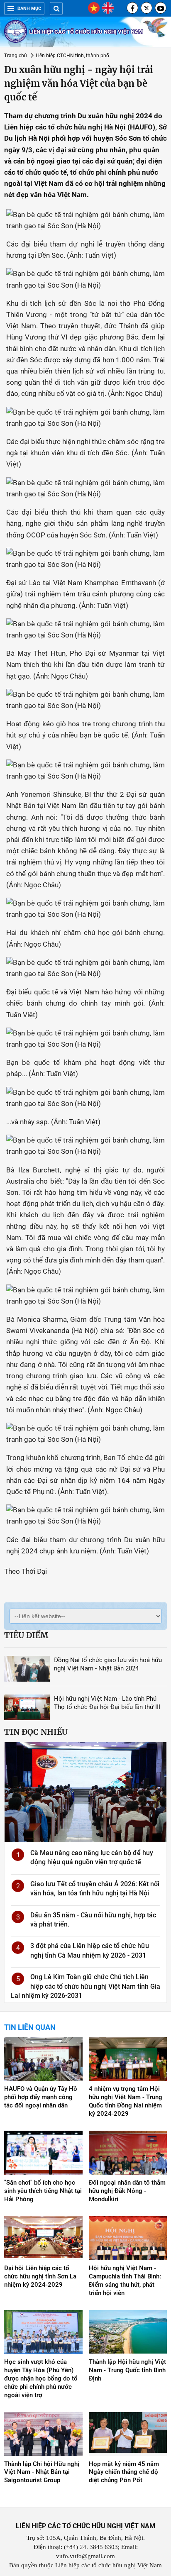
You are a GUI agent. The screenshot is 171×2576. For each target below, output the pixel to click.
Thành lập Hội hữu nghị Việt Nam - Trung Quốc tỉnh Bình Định (127, 2370)
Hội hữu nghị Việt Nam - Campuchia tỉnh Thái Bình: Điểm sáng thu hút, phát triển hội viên (125, 2281)
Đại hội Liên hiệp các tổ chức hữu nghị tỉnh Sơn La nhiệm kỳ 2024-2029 (40, 2276)
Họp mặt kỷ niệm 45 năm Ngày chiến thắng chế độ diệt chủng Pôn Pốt (124, 2472)
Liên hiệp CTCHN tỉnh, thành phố (72, 56)
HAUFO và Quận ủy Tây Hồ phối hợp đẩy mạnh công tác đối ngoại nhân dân (41, 2097)
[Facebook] (132, 8)
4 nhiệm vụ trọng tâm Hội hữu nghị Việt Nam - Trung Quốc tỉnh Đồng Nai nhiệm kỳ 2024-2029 (126, 2101)
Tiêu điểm (26, 1635)
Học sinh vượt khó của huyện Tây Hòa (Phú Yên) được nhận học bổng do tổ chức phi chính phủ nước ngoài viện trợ (41, 2378)
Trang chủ (16, 56)
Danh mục (29, 9)
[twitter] (147, 8)
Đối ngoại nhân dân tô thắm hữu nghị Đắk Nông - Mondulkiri (127, 2191)
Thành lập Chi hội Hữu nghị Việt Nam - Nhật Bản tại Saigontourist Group (42, 2472)
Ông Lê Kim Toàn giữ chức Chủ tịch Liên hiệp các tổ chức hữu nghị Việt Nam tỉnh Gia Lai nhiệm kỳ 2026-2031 (85, 1986)
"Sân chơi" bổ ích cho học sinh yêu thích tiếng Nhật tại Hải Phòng (43, 2191)
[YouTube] (161, 8)
